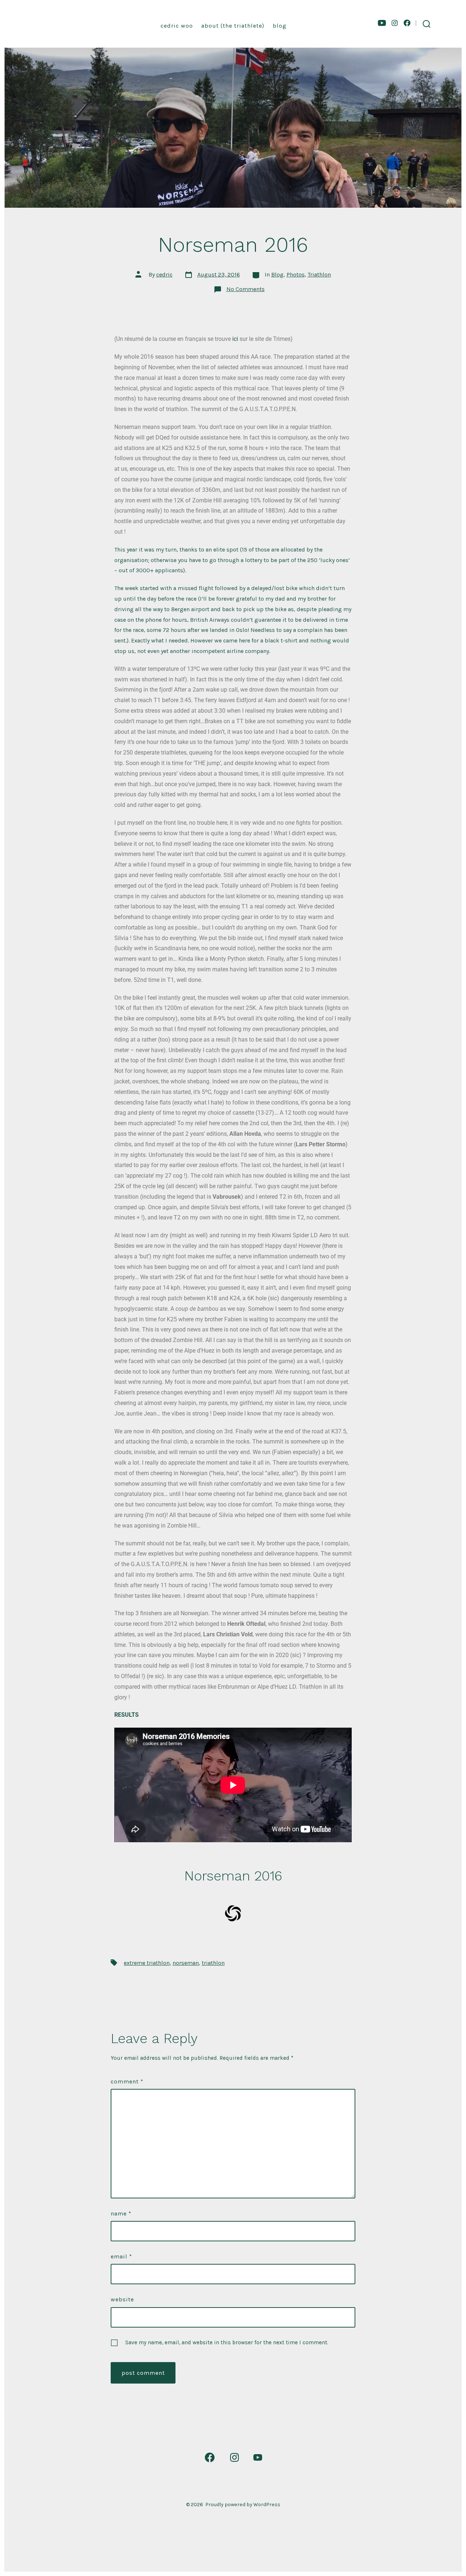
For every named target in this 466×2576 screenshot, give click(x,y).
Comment (127, 2081)
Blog (280, 26)
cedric (164, 274)
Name (121, 2213)
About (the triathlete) (233, 26)
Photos (296, 274)
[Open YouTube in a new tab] (382, 23)
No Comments (246, 289)
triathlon (213, 1963)
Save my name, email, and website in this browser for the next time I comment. (227, 2342)
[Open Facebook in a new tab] (407, 23)
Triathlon (319, 274)
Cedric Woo (177, 26)
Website (122, 2299)
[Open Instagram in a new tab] (395, 23)
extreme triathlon (147, 1963)
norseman (186, 1963)
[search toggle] (427, 24)
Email (121, 2256)
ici (235, 339)
